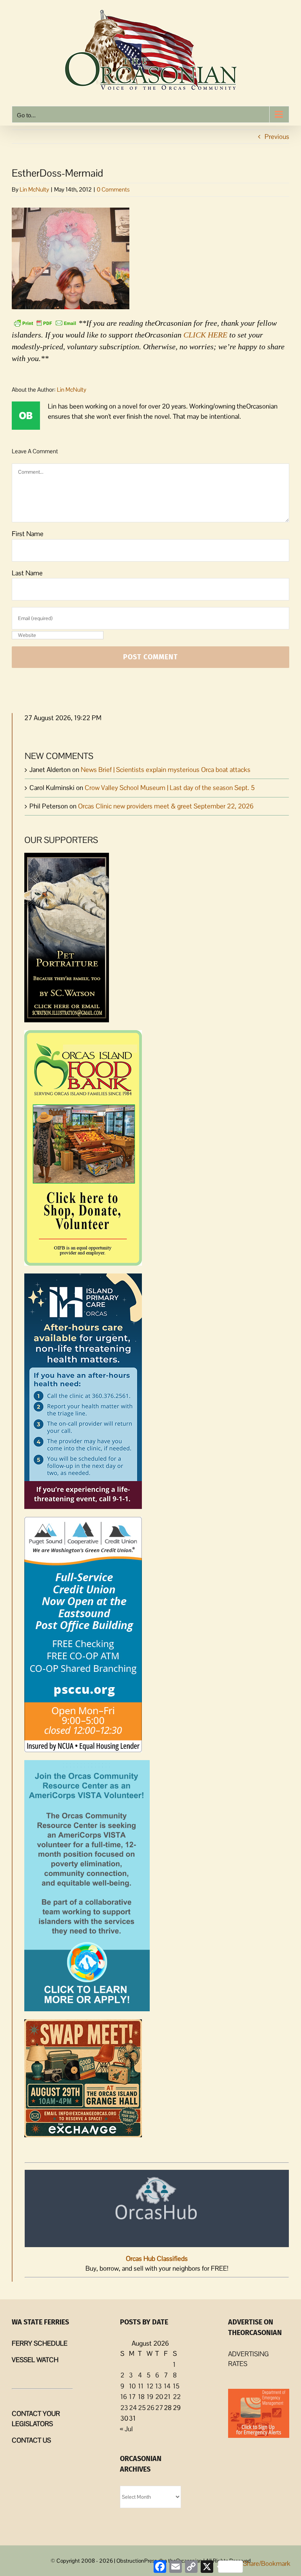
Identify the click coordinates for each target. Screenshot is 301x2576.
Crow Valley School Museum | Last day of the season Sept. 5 (170, 788)
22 (177, 2397)
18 (141, 2397)
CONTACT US (31, 2440)
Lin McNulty (34, 189)
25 (142, 2408)
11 (141, 2386)
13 (159, 2386)
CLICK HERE (205, 335)
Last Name (27, 573)
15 (176, 2386)
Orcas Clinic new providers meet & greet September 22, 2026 (166, 806)
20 (159, 2397)
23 (124, 2408)
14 (167, 2386)
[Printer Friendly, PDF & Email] (45, 322)
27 (159, 2408)
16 (124, 2397)
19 (150, 2397)
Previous (277, 137)
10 (132, 2386)
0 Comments (113, 189)
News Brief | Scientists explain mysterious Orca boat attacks (166, 770)
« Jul (126, 2429)
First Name (28, 534)
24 (133, 2408)
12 (150, 2386)
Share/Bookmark (267, 2563)
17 (132, 2397)
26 (150, 2408)
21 (167, 2397)
